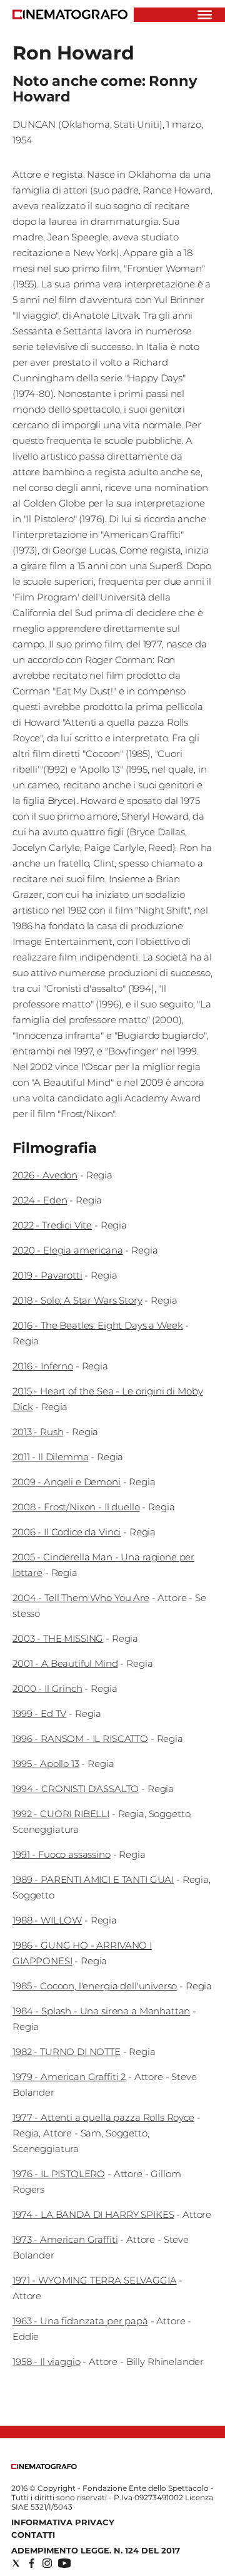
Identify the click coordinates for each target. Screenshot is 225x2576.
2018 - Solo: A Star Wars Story (77, 1300)
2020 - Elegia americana (68, 1250)
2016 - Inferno (43, 1366)
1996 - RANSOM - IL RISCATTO (80, 1739)
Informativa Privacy (63, 2522)
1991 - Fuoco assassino (62, 1854)
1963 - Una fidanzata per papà (80, 2321)
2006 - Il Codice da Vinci (67, 1532)
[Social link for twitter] (16, 2563)
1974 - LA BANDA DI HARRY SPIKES (93, 2214)
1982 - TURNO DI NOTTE (67, 2052)
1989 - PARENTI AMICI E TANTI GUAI (93, 1879)
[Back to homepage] (44, 2466)
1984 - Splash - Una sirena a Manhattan (101, 2011)
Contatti (33, 2535)
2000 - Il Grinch (47, 1688)
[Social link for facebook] (32, 2563)
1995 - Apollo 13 (46, 1764)
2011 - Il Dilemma (50, 1457)
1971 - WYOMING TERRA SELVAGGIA (95, 2280)
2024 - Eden (40, 1200)
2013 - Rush (38, 1432)
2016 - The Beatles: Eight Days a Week (97, 1325)
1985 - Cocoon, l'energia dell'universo (95, 1986)
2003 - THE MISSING (58, 1638)
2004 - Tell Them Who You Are (81, 1598)
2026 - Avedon (45, 1175)
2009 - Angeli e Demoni (67, 1482)
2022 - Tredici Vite (52, 1225)
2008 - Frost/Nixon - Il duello (76, 1507)
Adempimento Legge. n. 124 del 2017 (96, 2550)
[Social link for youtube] (64, 2563)
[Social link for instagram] (47, 2563)
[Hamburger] (205, 15)
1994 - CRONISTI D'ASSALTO (76, 1789)
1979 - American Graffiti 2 (69, 2077)
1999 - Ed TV (39, 1713)
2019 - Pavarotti (47, 1275)
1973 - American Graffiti (65, 2239)
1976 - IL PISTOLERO (59, 2174)
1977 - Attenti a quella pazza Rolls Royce (103, 2117)
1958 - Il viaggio (46, 2362)
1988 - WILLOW (47, 1920)
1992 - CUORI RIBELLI (61, 1814)
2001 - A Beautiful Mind (65, 1663)
